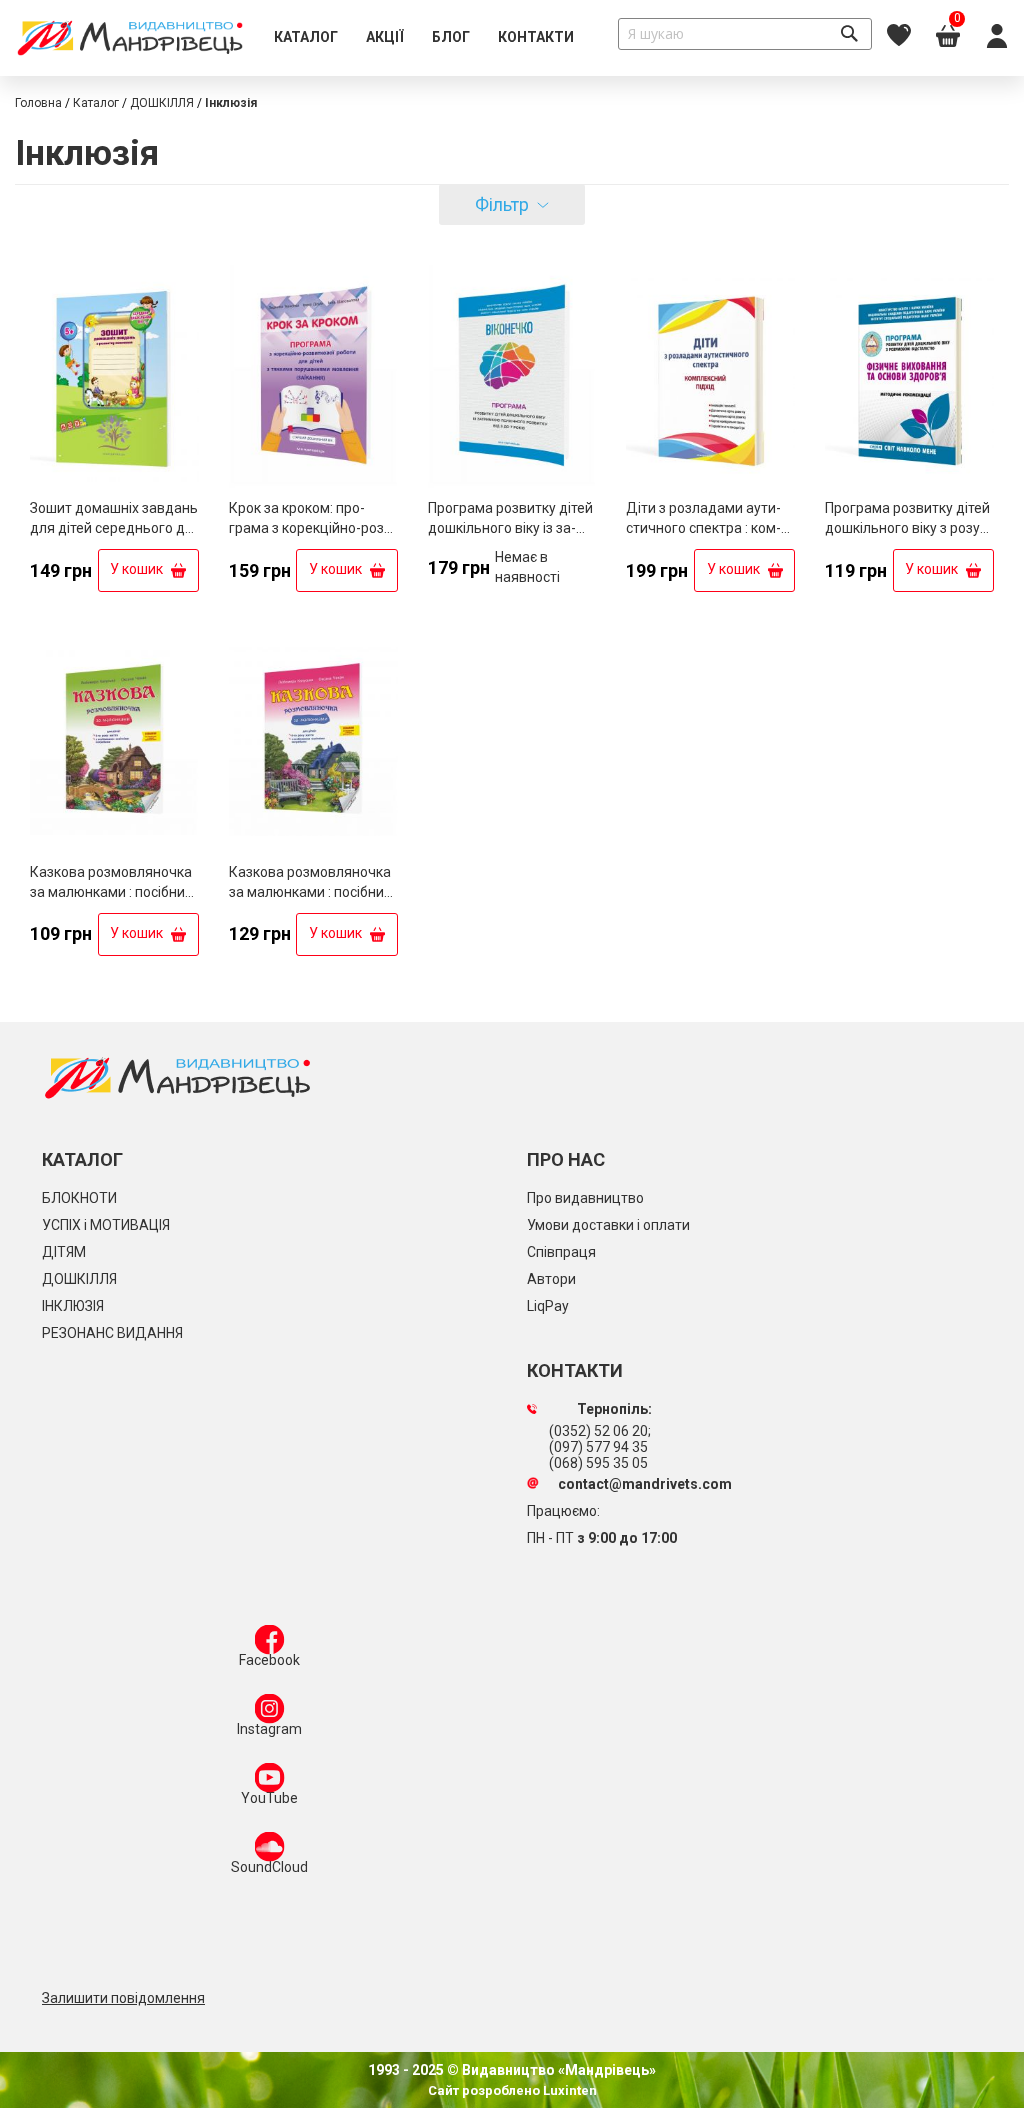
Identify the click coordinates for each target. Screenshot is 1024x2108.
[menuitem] (306, 38)
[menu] (424, 38)
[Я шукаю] (849, 34)
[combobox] (745, 34)
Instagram (269, 1729)
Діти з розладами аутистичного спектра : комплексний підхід (703, 528)
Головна (38, 103)
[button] (182, 284)
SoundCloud (269, 1867)
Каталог (96, 103)
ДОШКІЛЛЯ (162, 103)
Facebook (269, 1660)
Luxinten (568, 2090)
